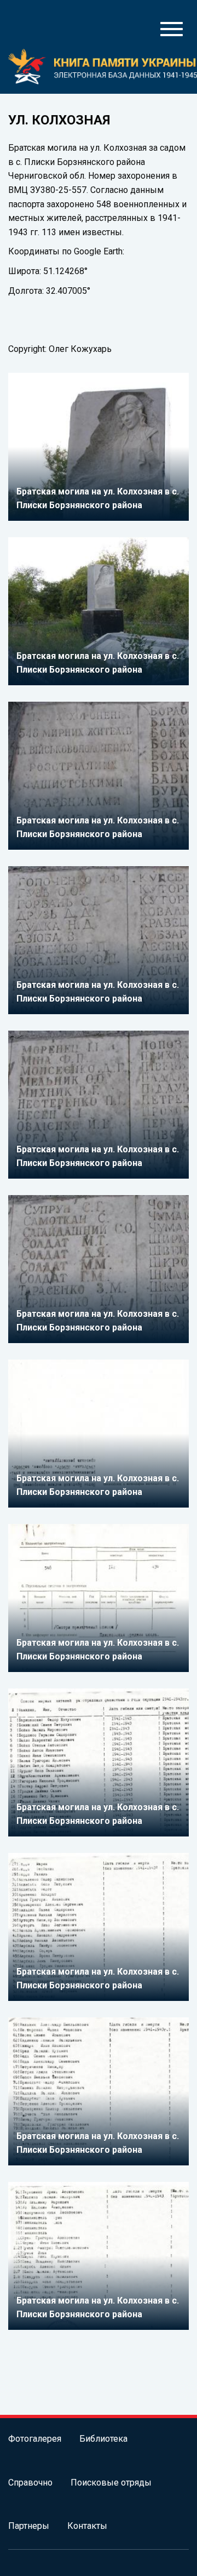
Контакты (87, 2526)
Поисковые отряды (111, 2483)
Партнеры (29, 2526)
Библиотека (103, 2439)
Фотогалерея (35, 2439)
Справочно (30, 2483)
